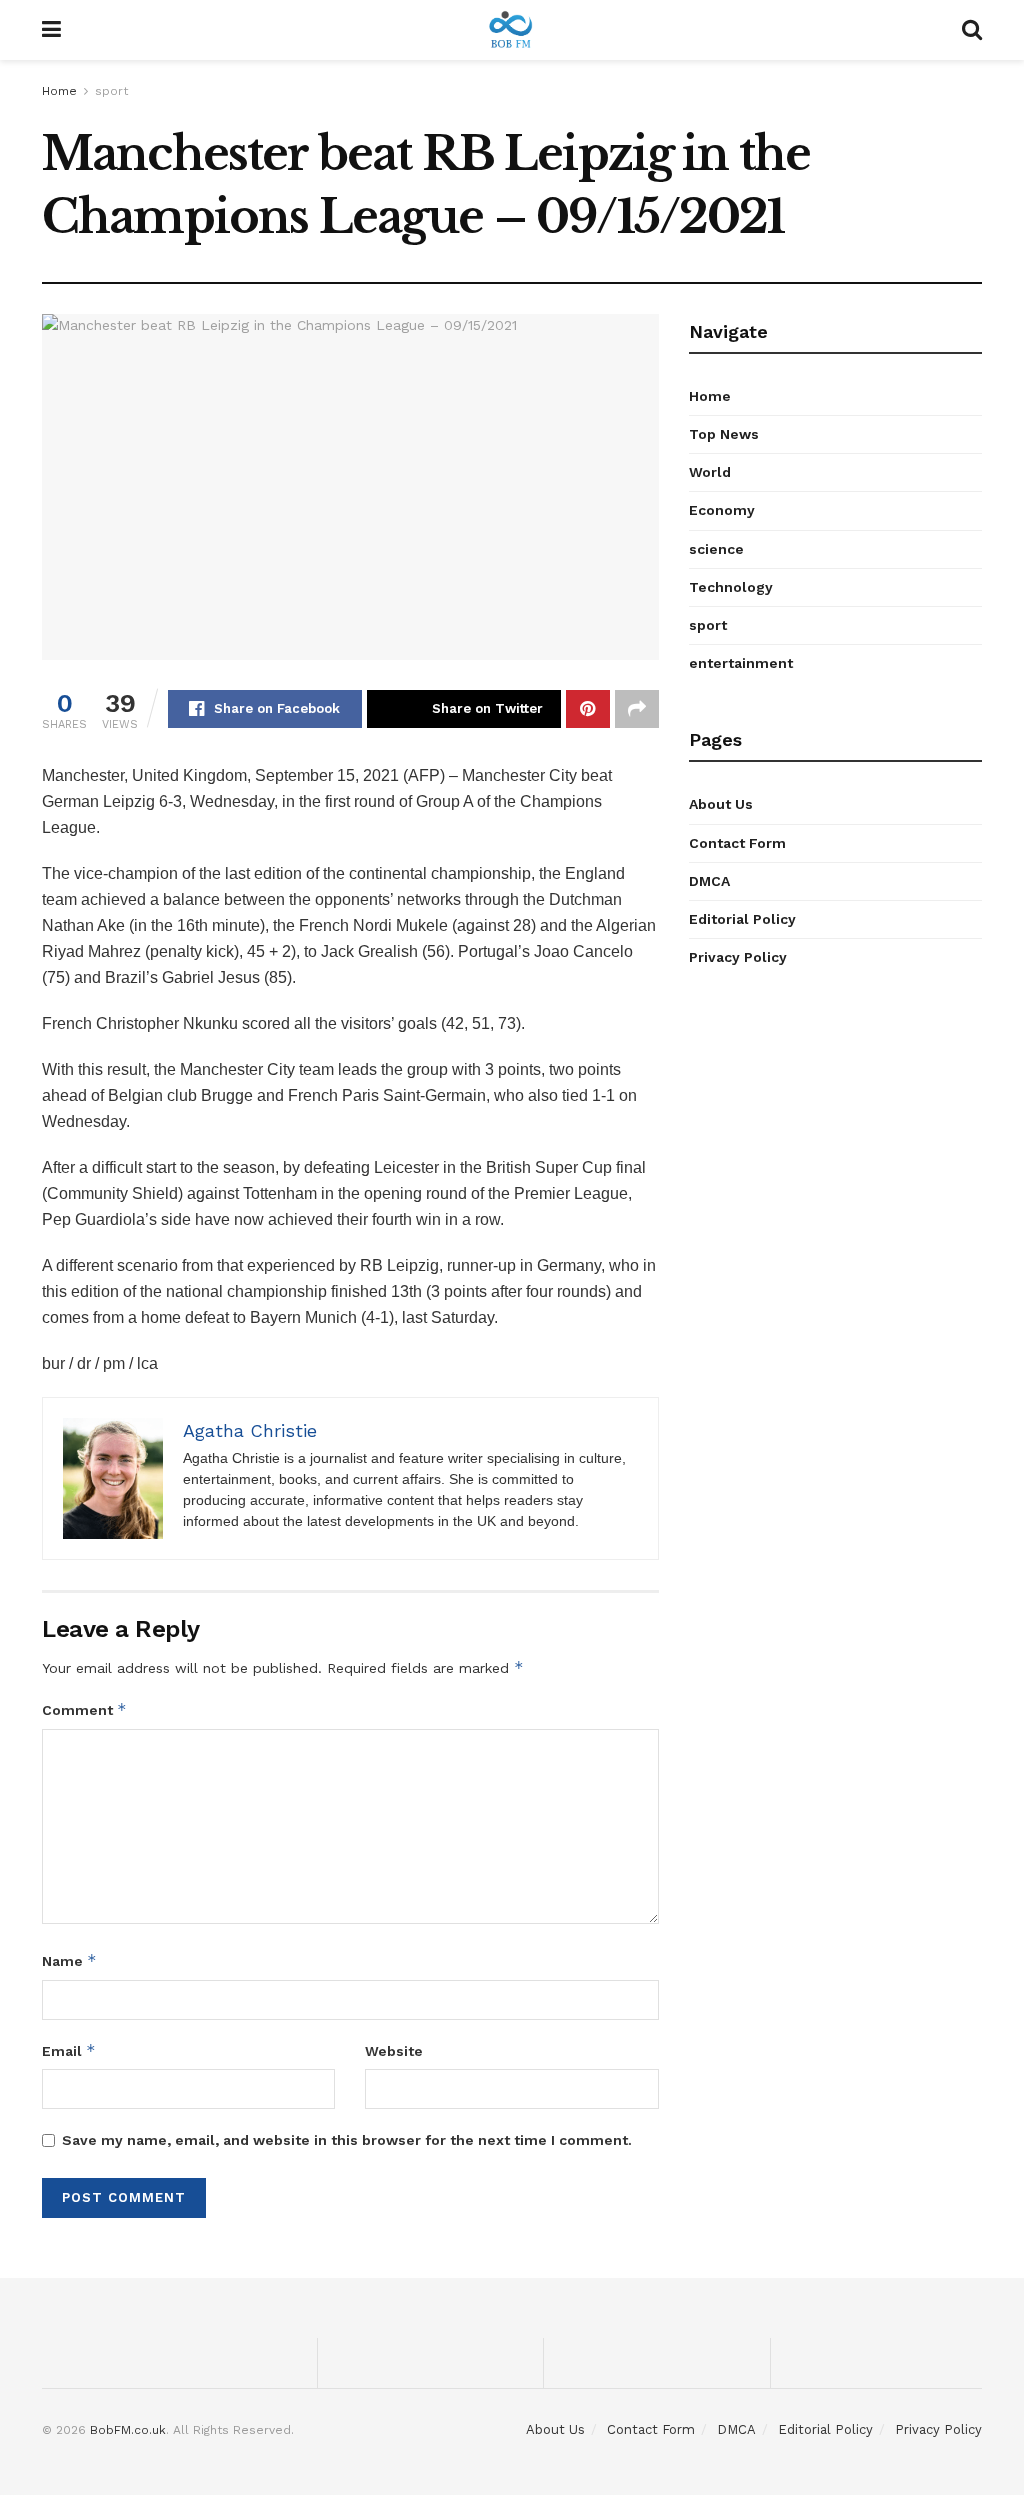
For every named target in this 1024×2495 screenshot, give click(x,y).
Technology (731, 587)
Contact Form (737, 843)
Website (394, 2051)
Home (59, 91)
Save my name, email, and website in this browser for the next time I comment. (347, 2140)
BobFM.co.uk (128, 2430)
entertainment (741, 663)
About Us (721, 804)
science (716, 549)
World (710, 472)
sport (111, 91)
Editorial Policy (742, 919)
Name (69, 1960)
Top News (724, 434)
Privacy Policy (738, 957)
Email (69, 2050)
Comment (84, 1709)
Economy (722, 510)
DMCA (709, 881)
